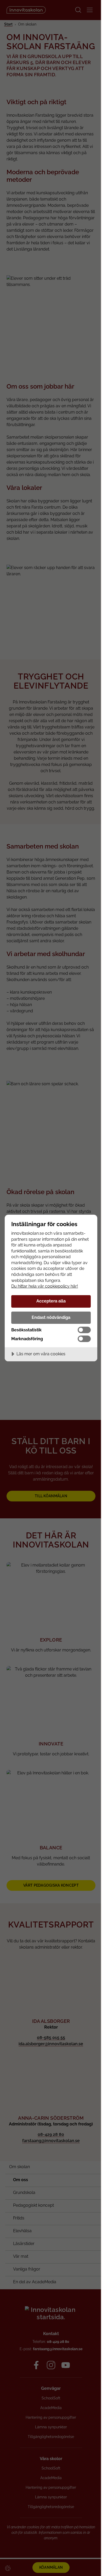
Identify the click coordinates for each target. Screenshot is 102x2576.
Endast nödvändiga (51, 1317)
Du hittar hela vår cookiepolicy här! (45, 1286)
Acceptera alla (51, 1301)
